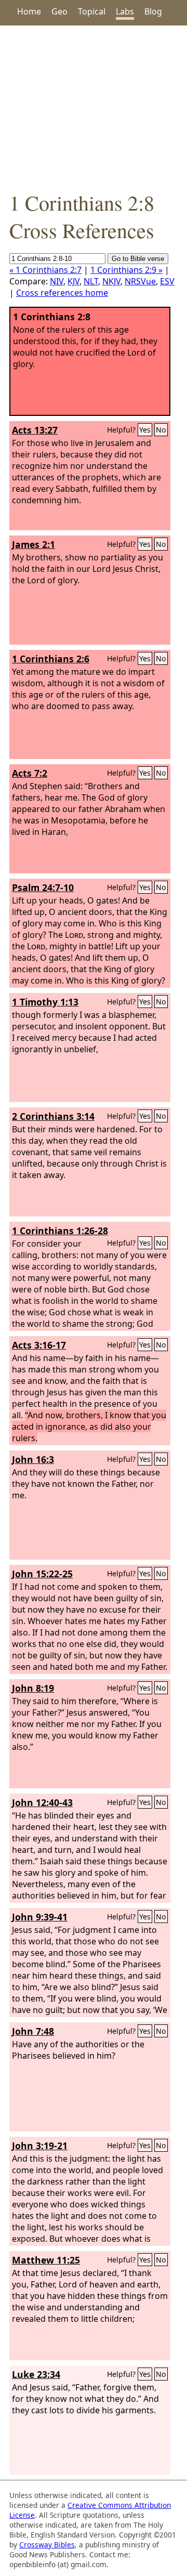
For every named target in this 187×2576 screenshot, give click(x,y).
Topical (92, 11)
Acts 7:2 (30, 773)
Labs (125, 11)
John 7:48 (33, 2031)
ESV (167, 281)
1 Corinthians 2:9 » (126, 270)
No (161, 430)
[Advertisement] (94, 107)
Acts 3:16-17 (39, 1345)
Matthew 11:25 (46, 2260)
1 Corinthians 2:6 (51, 659)
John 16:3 (33, 1459)
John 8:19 (33, 1688)
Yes (145, 430)
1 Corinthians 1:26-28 (60, 1231)
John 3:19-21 (40, 2146)
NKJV (111, 281)
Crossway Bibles (47, 2545)
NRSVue (140, 281)
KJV (74, 281)
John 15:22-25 (42, 1574)
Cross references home (62, 293)
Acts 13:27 (35, 430)
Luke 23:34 (36, 2374)
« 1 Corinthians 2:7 (45, 270)
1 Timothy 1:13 (45, 1002)
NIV (57, 281)
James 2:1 (34, 544)
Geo (59, 11)
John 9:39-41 (40, 1917)
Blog (153, 11)
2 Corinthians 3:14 (53, 1116)
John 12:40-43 (42, 1802)
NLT (91, 281)
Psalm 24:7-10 (43, 887)
